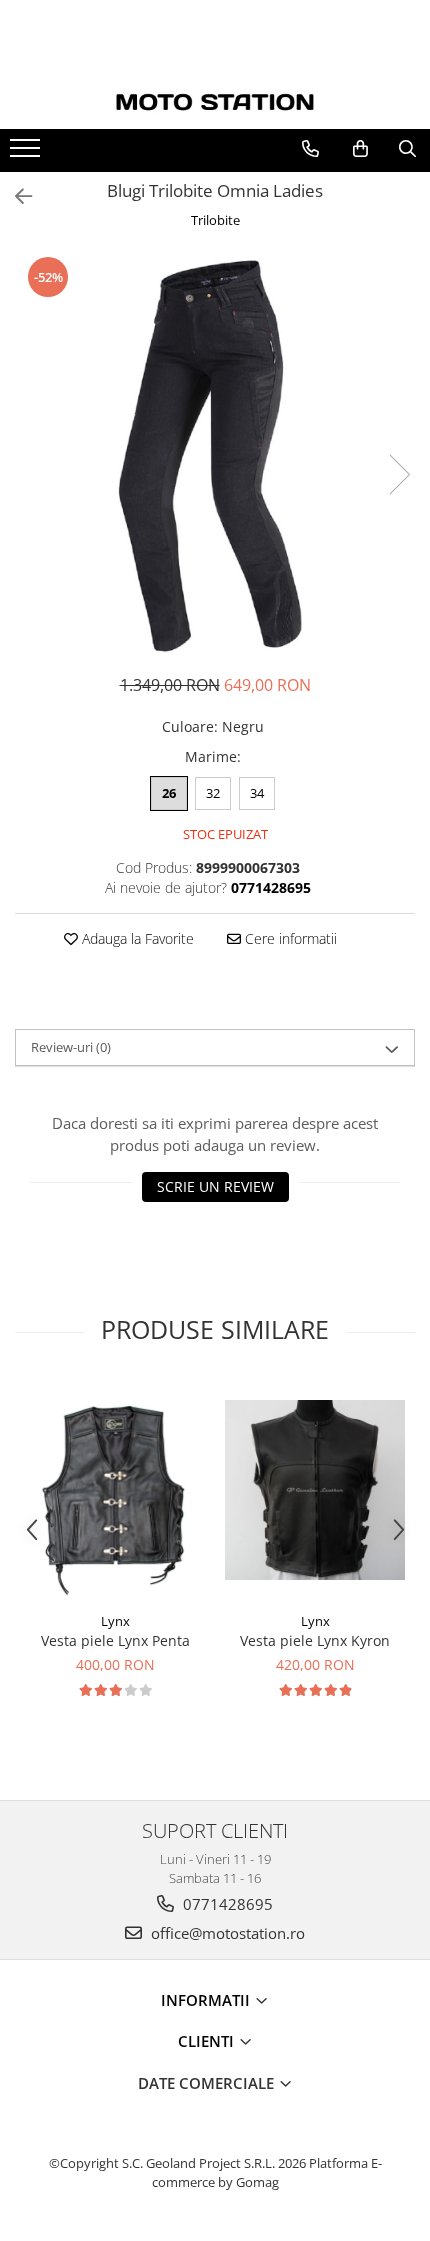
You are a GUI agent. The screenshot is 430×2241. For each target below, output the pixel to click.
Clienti (208, 2041)
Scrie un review (215, 1186)
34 (257, 793)
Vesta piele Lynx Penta (115, 1640)
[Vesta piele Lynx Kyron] (315, 1490)
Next (399, 474)
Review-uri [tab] (71, 1047)
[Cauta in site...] (407, 149)
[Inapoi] (15, 196)
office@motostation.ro (226, 1933)
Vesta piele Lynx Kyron (315, 1640)
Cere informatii (289, 938)
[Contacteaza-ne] (310, 149)
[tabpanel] (215, 454)
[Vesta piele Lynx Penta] (115, 1490)
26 (169, 793)
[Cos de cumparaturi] (360, 149)
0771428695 (226, 1904)
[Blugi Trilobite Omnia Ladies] (215, 454)
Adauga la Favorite (136, 938)
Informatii (207, 2000)
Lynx (115, 1621)
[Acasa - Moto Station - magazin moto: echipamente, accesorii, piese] (215, 102)
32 (213, 793)
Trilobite (215, 220)
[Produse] (27, 154)
